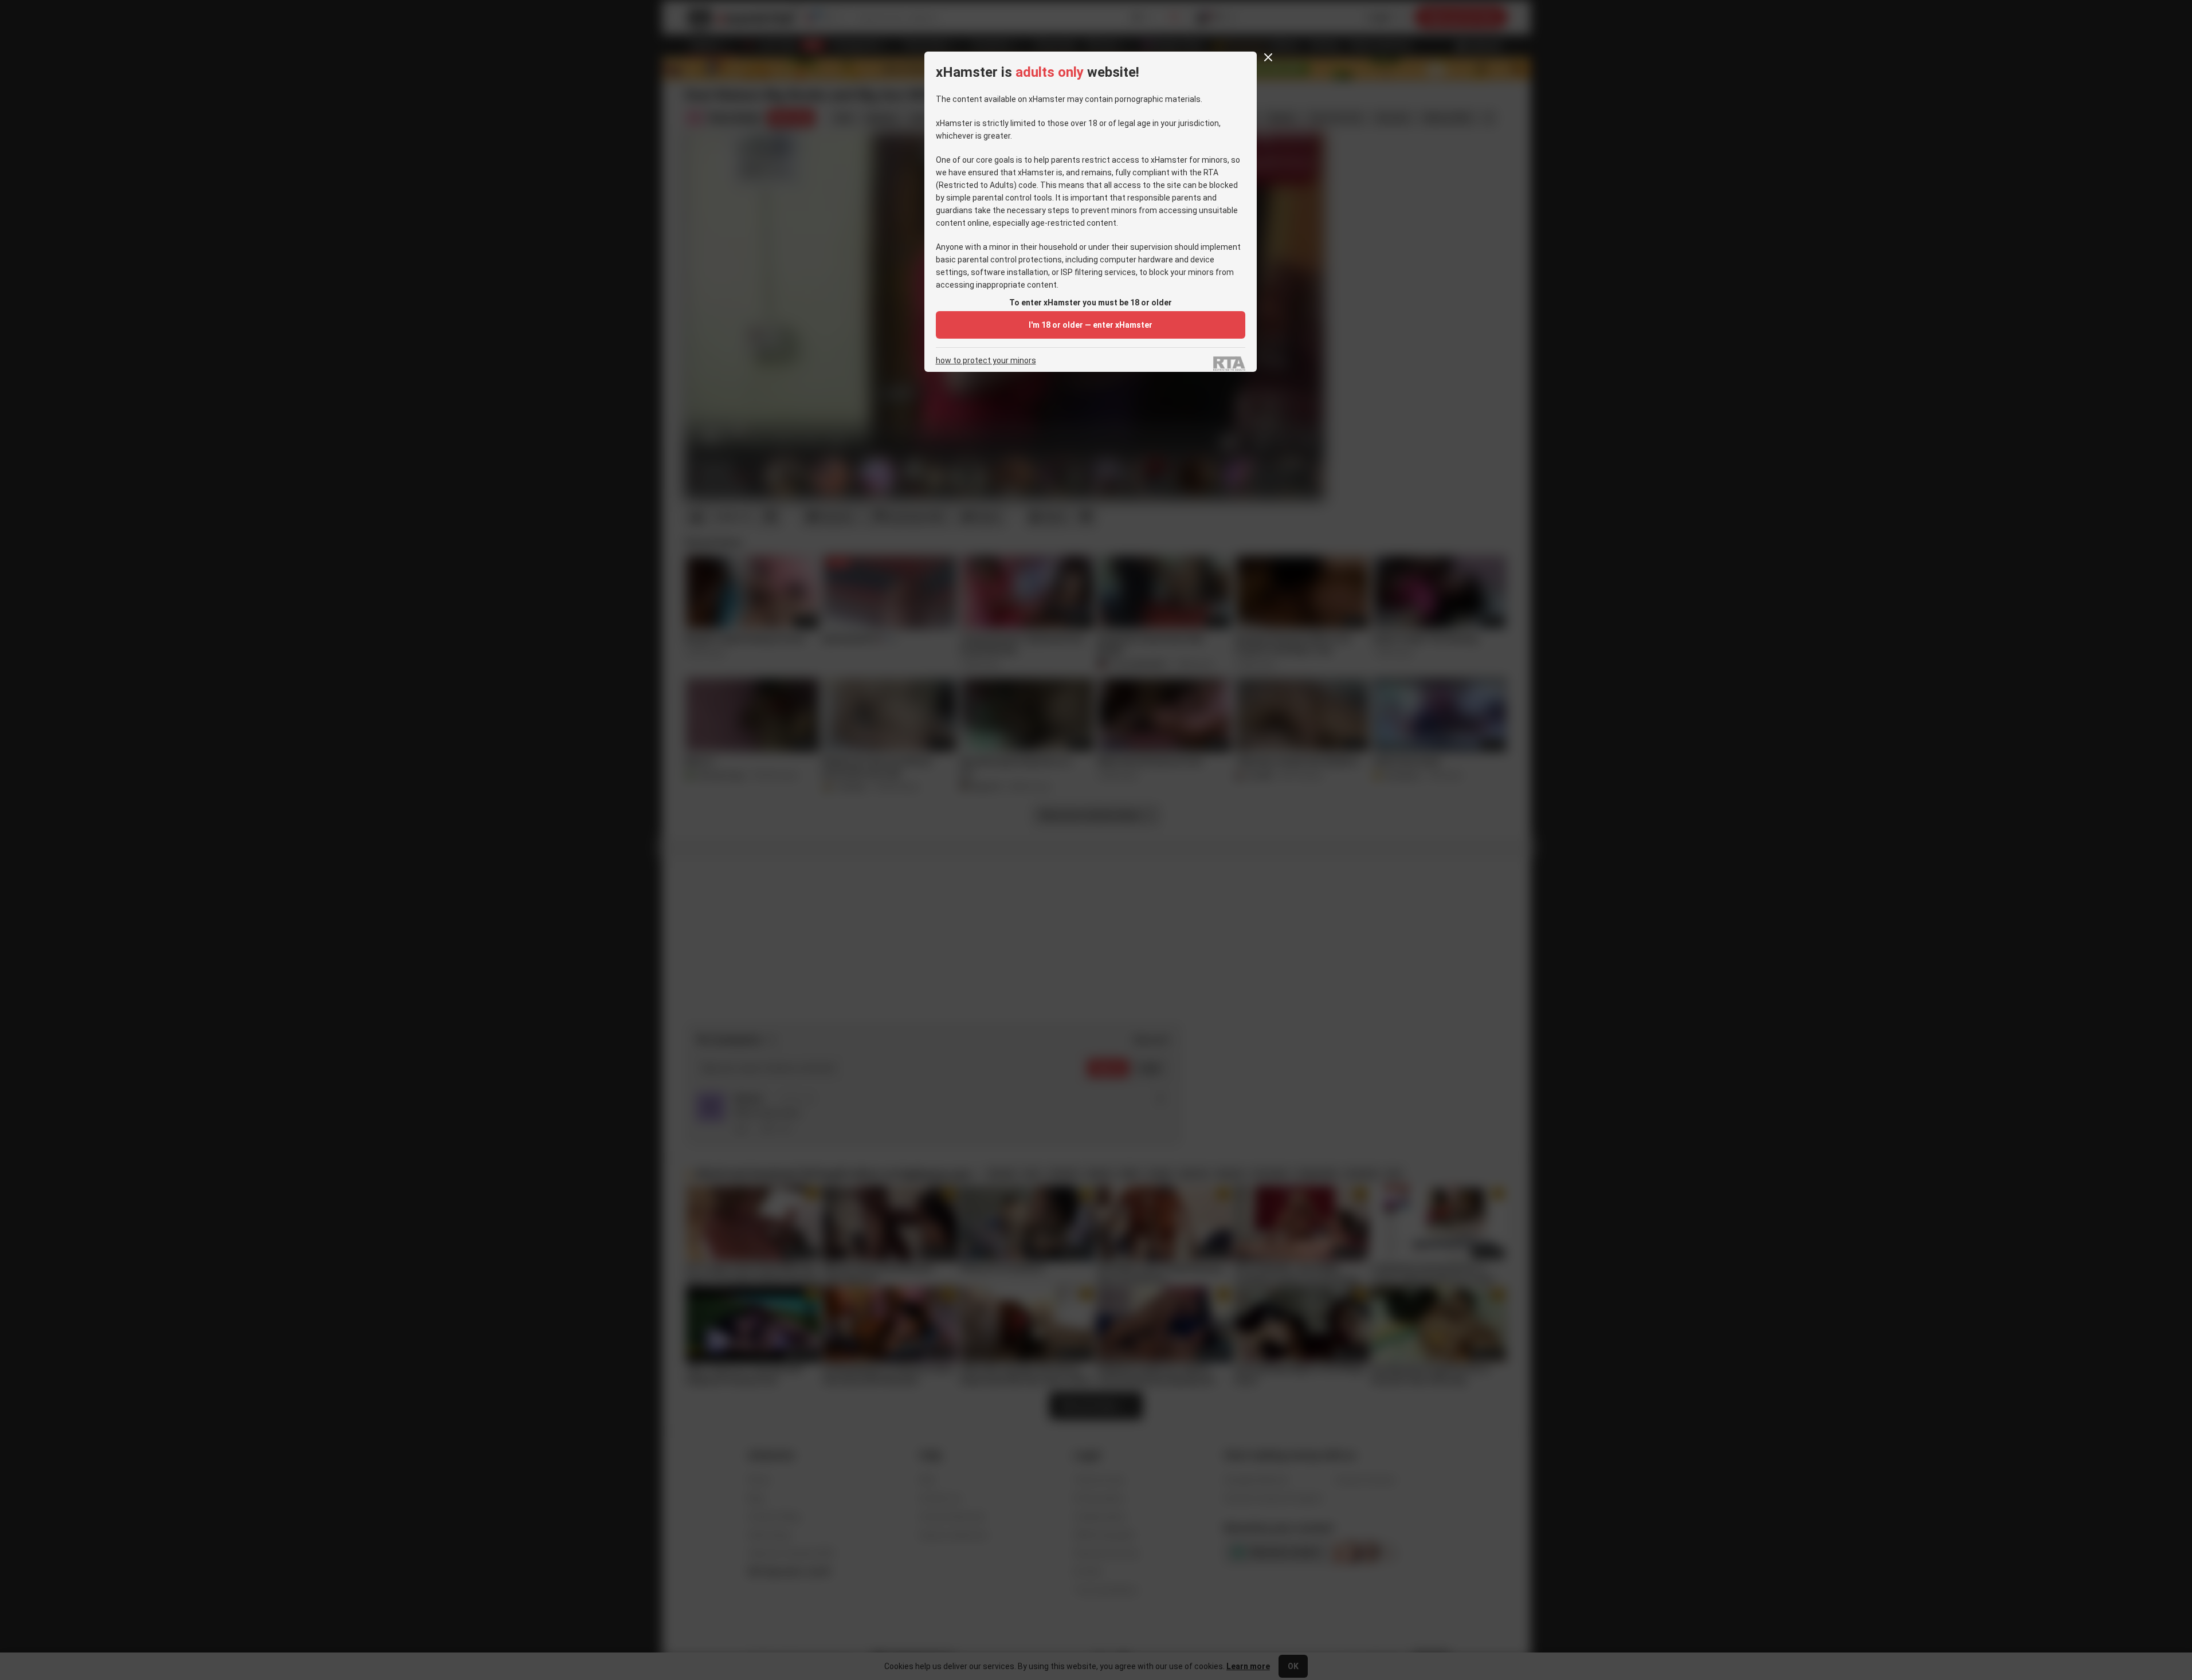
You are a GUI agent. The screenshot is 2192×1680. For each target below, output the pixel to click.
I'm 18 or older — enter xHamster (1091, 325)
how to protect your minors (986, 361)
